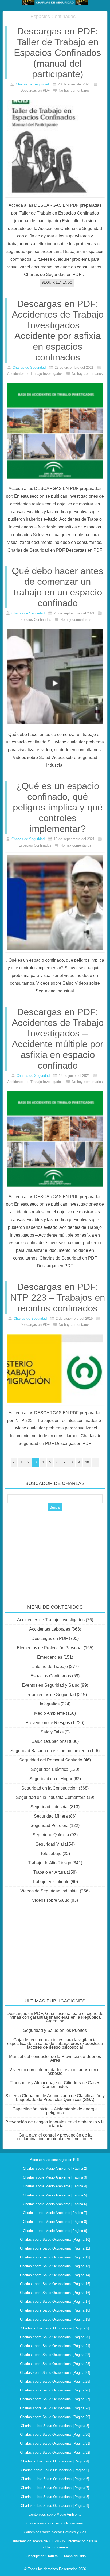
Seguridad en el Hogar (51, 1779)
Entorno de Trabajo (50, 1667)
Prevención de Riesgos (48, 1723)
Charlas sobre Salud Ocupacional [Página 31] (55, 2443)
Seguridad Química (51, 1835)
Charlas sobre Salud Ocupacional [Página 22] (55, 2355)
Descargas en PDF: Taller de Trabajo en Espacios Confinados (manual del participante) (58, 52)
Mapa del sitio (75, 2556)
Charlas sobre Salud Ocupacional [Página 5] (55, 2470)
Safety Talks (52, 1732)
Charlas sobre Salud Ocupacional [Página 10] (55, 2240)
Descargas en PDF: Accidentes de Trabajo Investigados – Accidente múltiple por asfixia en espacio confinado (58, 1038)
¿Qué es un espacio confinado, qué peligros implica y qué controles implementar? (58, 807)
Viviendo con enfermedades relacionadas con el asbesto (55, 2072)
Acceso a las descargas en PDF (55, 2160)
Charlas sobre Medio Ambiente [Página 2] (55, 2168)
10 (87, 1462)
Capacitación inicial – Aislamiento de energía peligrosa (55, 2111)
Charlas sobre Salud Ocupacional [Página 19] (55, 2319)
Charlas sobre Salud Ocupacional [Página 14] (55, 2275)
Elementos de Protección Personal (50, 1648)
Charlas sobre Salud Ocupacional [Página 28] (55, 2408)
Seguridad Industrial (50, 1807)
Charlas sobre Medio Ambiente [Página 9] (55, 2231)
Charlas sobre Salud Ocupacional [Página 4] (55, 2461)
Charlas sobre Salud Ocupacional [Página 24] (55, 2373)
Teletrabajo (51, 1854)
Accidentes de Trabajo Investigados (51, 1620)
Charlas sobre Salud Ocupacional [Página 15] (55, 2284)
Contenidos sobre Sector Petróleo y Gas (55, 2532)
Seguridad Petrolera (50, 1825)
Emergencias (50, 1657)
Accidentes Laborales (50, 1629)
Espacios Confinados (51, 1676)
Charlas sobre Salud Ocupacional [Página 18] (55, 2310)
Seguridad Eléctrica (50, 1769)
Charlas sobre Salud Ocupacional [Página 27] (55, 2399)
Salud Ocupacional (50, 1741)
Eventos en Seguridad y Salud (51, 1685)
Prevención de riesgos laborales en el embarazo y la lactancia (55, 2124)
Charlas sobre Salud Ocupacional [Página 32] (55, 2452)
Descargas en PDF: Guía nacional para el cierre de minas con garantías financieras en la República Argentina (55, 2017)
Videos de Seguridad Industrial (50, 1891)
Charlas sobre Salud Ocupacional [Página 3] (55, 2426)
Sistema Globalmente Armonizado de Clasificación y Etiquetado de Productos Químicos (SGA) (55, 2098)
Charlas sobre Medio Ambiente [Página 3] (55, 2177)
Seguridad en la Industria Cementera (51, 1797)
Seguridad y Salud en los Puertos (55, 2030)
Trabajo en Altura (50, 1872)
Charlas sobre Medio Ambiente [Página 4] (55, 2186)
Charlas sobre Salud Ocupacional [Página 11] (55, 2248)
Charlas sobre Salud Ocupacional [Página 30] (55, 2435)
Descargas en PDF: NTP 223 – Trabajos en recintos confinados (58, 1297)
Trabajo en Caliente (51, 1882)
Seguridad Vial (50, 1844)
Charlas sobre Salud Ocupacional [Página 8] (55, 2497)
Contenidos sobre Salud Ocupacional (55, 2523)
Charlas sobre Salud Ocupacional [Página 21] (55, 2346)
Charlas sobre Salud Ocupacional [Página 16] (55, 2293)
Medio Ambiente (50, 1713)
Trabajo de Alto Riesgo (50, 1863)
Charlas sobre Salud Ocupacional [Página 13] (55, 2266)
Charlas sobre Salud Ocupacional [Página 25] (55, 2381)
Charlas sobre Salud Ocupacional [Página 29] (55, 2417)
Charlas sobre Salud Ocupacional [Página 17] (55, 2302)
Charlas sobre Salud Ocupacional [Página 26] (55, 2390)
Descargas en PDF (50, 1638)
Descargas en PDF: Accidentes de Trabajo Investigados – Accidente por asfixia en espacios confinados (58, 330)
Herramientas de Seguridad (50, 1695)
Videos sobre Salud (51, 1900)
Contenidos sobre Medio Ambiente (55, 2514)
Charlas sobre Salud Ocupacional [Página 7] (55, 2488)
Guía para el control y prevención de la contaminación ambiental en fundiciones (55, 2137)
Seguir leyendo (57, 282)
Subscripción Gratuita (41, 2556)
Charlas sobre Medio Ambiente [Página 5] (55, 2195)
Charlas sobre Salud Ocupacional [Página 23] (55, 2364)
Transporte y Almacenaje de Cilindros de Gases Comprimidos (55, 2085)
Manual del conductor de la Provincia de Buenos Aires (55, 2058)
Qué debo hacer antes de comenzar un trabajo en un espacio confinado (58, 587)
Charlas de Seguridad (32, 84)
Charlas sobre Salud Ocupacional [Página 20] (55, 2337)
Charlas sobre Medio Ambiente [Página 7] (55, 2213)
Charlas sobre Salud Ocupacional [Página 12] (55, 2257)
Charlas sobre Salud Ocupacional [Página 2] (55, 2328)
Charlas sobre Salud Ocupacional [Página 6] (55, 2479)
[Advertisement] (55, 1554)
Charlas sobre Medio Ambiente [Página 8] (55, 2222)
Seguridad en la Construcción (50, 1788)
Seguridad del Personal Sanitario (51, 1760)
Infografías (50, 1704)
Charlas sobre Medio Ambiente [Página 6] (55, 2204)
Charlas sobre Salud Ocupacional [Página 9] (55, 2506)
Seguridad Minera (51, 1816)
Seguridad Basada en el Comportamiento (50, 1751)
